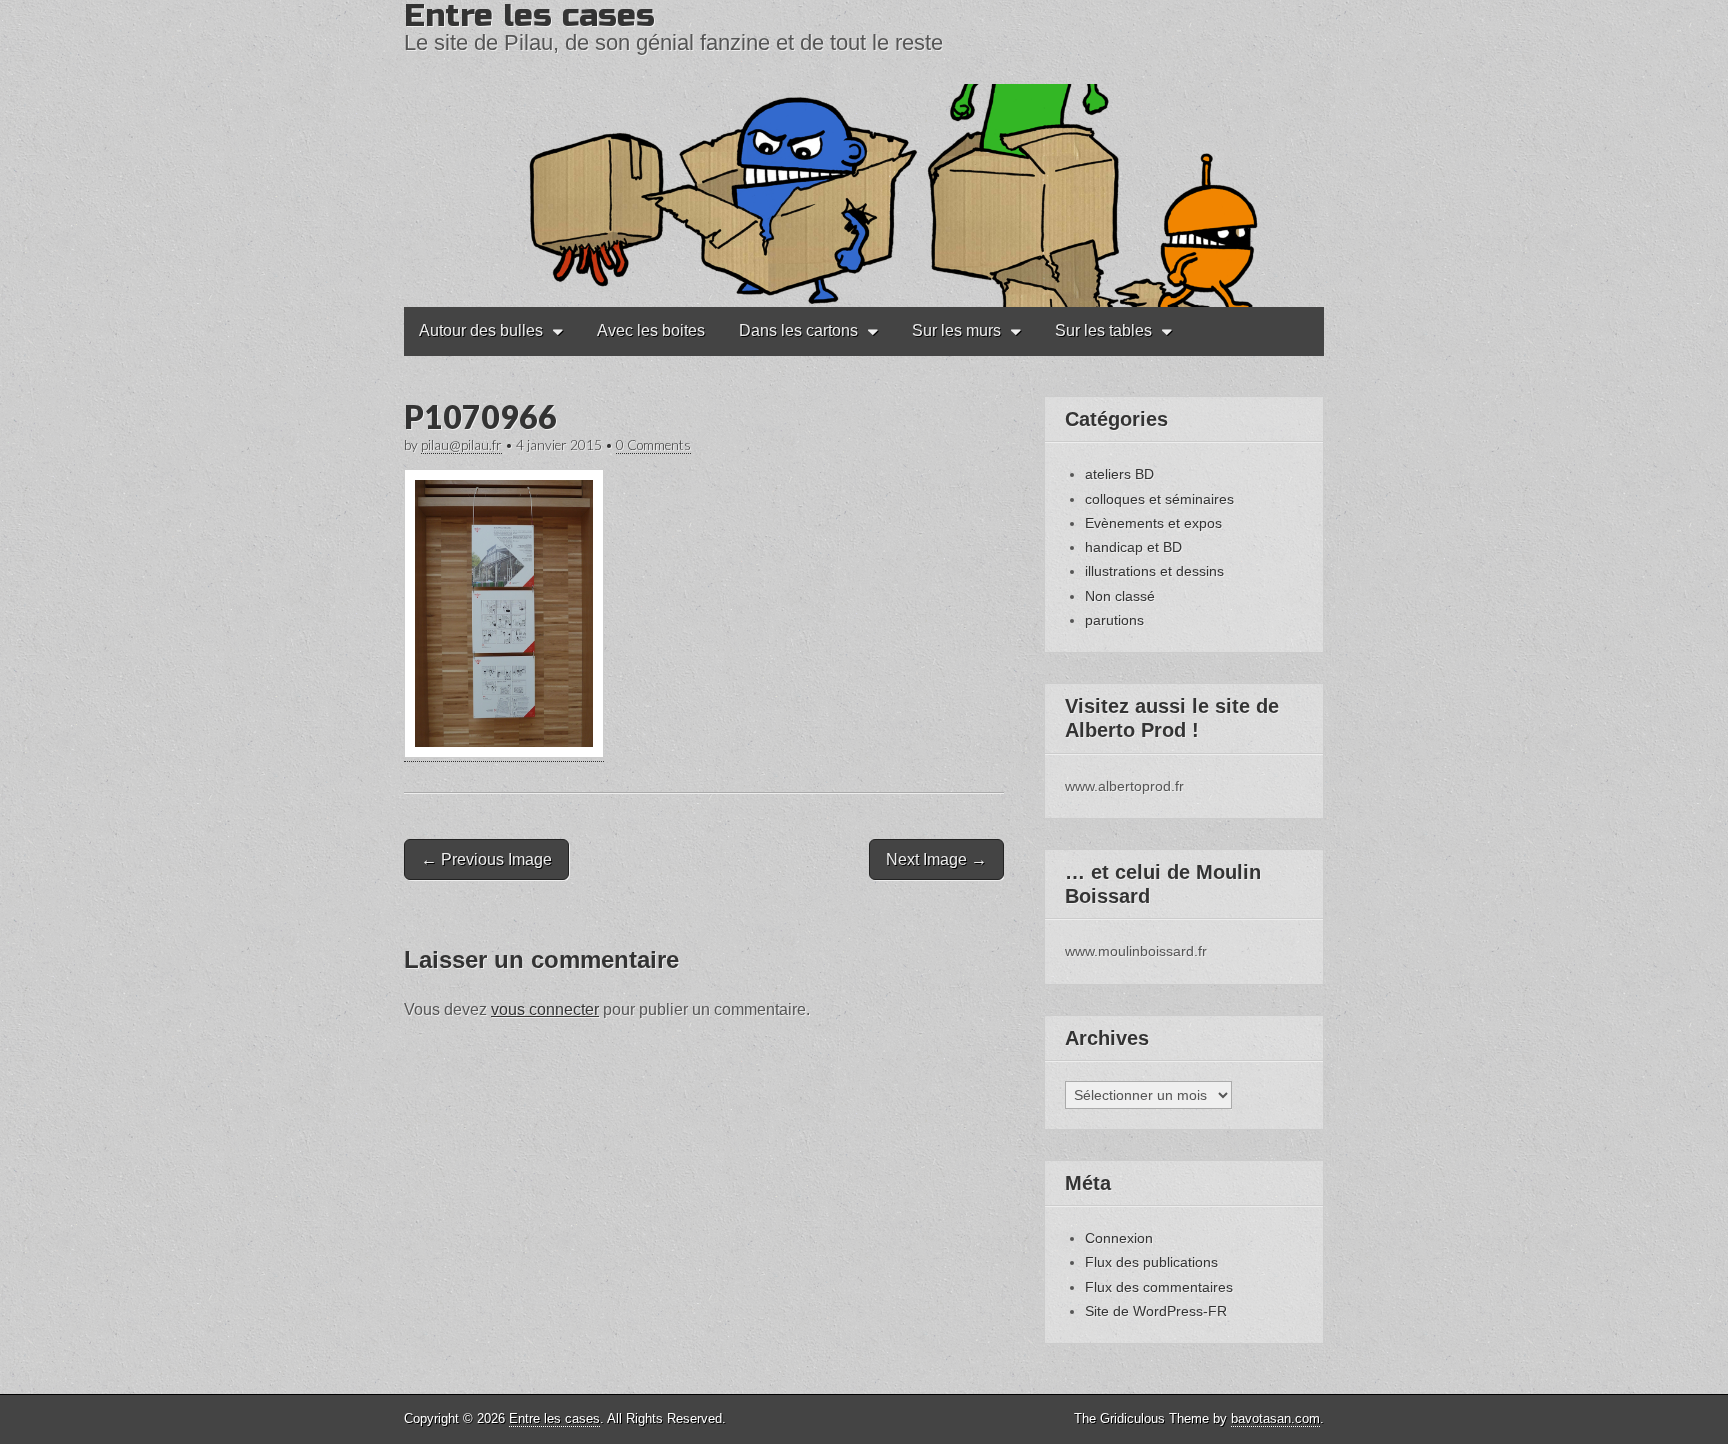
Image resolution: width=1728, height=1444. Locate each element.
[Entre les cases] (864, 153)
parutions (1114, 620)
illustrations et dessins (1154, 571)
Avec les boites (651, 330)
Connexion (1119, 1238)
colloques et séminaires (1159, 499)
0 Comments (653, 445)
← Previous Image (486, 859)
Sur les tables (1103, 330)
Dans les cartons (798, 330)
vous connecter (545, 1009)
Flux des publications (1151, 1262)
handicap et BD (1133, 547)
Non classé (1120, 596)
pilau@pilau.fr (461, 445)
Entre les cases (554, 1418)
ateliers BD (1119, 474)
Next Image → (936, 859)
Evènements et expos (1153, 523)
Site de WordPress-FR (1156, 1311)
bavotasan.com (1275, 1418)
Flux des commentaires (1159, 1287)
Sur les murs (956, 330)
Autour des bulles (481, 330)
